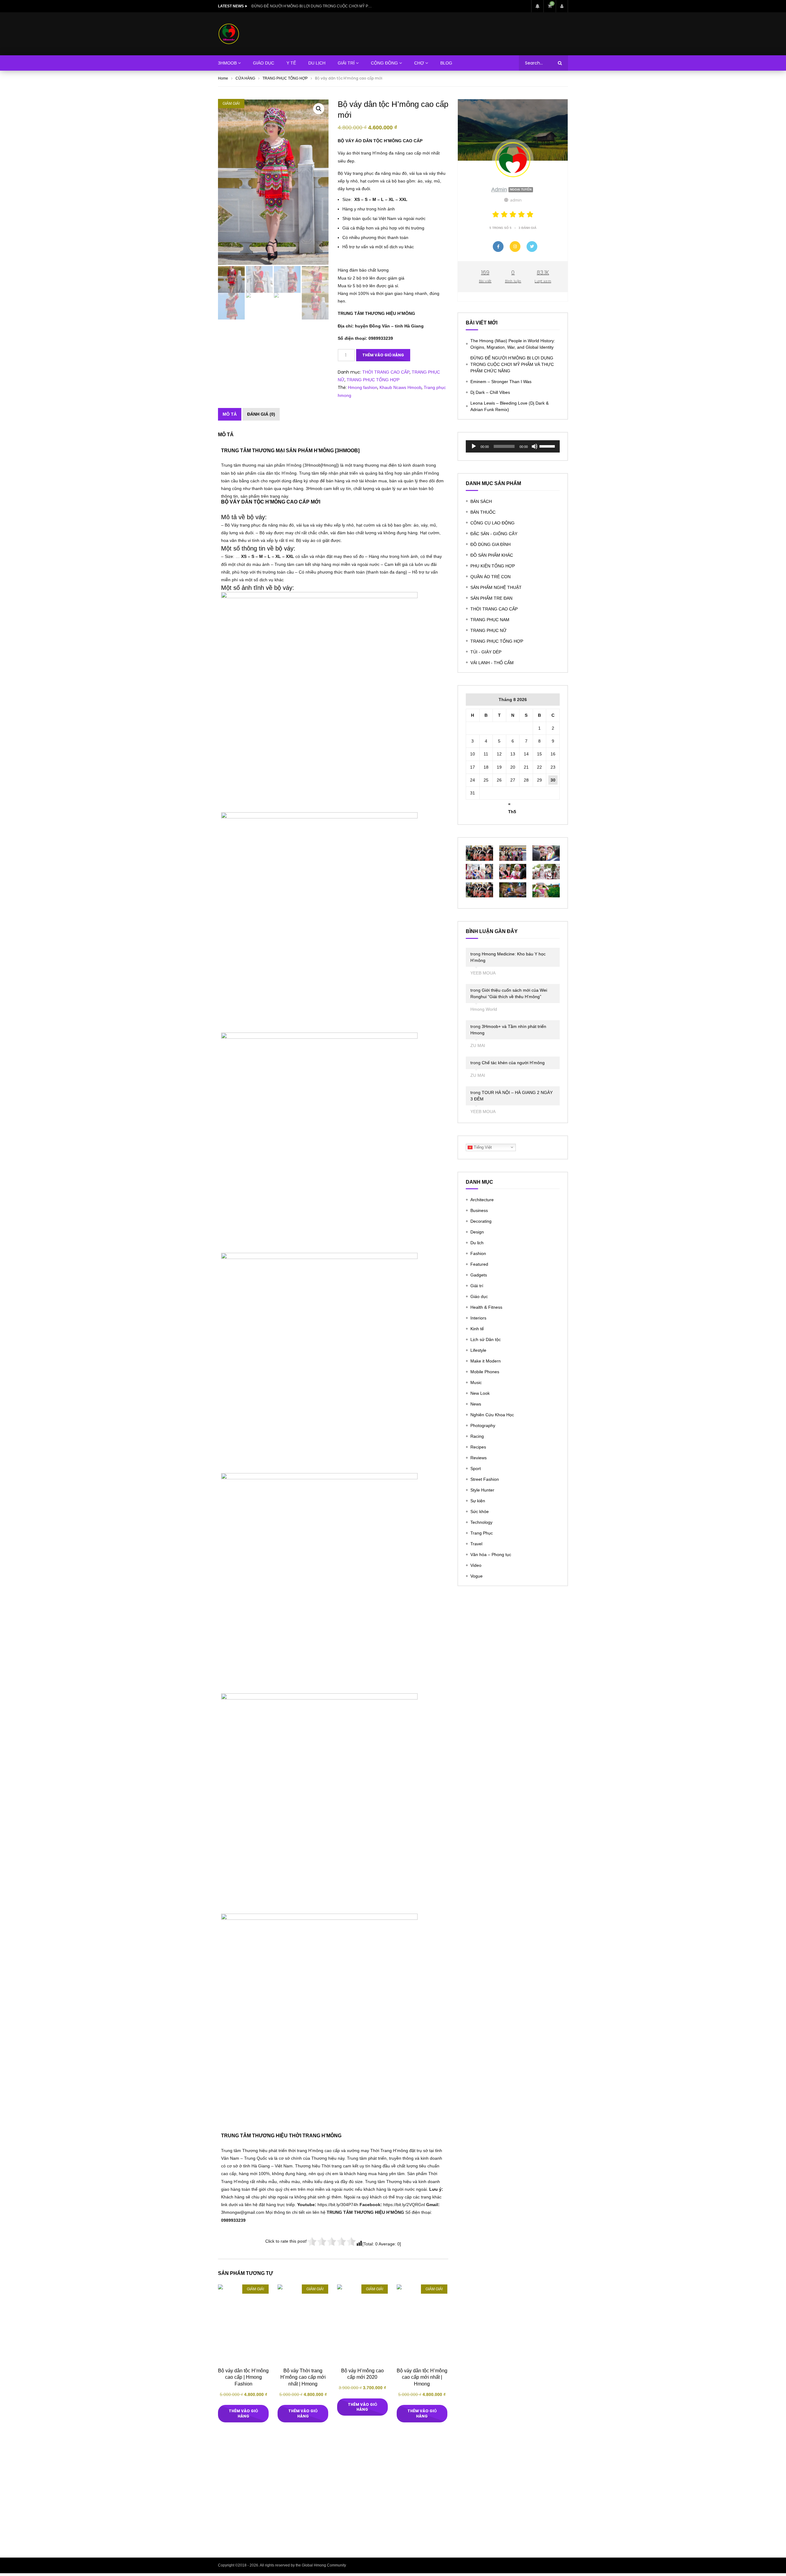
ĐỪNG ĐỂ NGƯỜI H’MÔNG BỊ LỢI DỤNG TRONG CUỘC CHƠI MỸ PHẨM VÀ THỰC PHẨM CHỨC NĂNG (512, 364)
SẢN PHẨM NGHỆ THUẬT (496, 587)
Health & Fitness (486, 1307)
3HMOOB (227, 63)
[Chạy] (474, 446)
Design (477, 1232)
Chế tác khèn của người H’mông (513, 1063)
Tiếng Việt (482, 1147)
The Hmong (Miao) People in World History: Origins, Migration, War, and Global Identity (513, 344)
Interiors (478, 1318)
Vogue (477, 1576)
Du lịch (477, 1243)
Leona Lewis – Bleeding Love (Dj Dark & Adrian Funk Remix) (510, 406)
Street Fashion (485, 1479)
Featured (479, 1264)
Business (479, 1210)
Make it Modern (486, 1361)
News (476, 1404)
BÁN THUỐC (483, 512)
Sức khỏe (480, 1511)
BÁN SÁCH (481, 501)
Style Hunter (482, 1490)
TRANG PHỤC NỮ (488, 630)
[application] (513, 446)
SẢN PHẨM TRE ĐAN (491, 598)
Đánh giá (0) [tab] (261, 414)
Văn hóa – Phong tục (491, 1555)
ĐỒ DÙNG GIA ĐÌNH (490, 544)
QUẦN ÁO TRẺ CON (490, 577)
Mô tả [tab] (230, 414)
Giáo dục (479, 1296)
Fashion (478, 1253)
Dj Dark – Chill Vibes (490, 392)
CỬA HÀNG (245, 78)
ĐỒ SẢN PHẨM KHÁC (492, 555)
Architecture (482, 1200)
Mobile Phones (485, 1372)
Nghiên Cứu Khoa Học (492, 1415)
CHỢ (419, 63)
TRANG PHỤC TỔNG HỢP (285, 78)
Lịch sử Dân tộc (486, 1339)
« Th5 (512, 805)
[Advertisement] (393, 2496)
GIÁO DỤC (264, 63)
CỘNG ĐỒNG (384, 63)
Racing (477, 1436)
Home (223, 78)
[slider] (548, 446)
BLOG (446, 63)
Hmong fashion (363, 387)
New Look (480, 1393)
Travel (476, 1544)
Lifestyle (478, 1350)
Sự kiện (478, 1501)
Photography (483, 1425)
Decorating (481, 1221)
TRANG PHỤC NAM (490, 620)
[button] (319, 109)
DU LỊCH (317, 63)
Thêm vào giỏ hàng (383, 355)
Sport (476, 1468)
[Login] (562, 6)
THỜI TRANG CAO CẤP (386, 372)
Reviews (479, 1458)
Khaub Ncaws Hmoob (401, 387)
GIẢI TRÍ (346, 63)
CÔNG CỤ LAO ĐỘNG (492, 523)
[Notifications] (537, 6)
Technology (481, 1522)
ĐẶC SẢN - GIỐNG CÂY (494, 534)
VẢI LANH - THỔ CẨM (492, 663)
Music (476, 1382)
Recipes (478, 1447)
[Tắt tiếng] (535, 446)
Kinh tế (477, 1329)
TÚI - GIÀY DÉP (486, 652)
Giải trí (477, 1286)
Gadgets (479, 1275)
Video (476, 1565)
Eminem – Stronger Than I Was (277, 6)
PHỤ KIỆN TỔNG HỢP (493, 566)
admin (511, 190)
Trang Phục (482, 1533)
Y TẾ (291, 63)
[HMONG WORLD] (229, 34)
